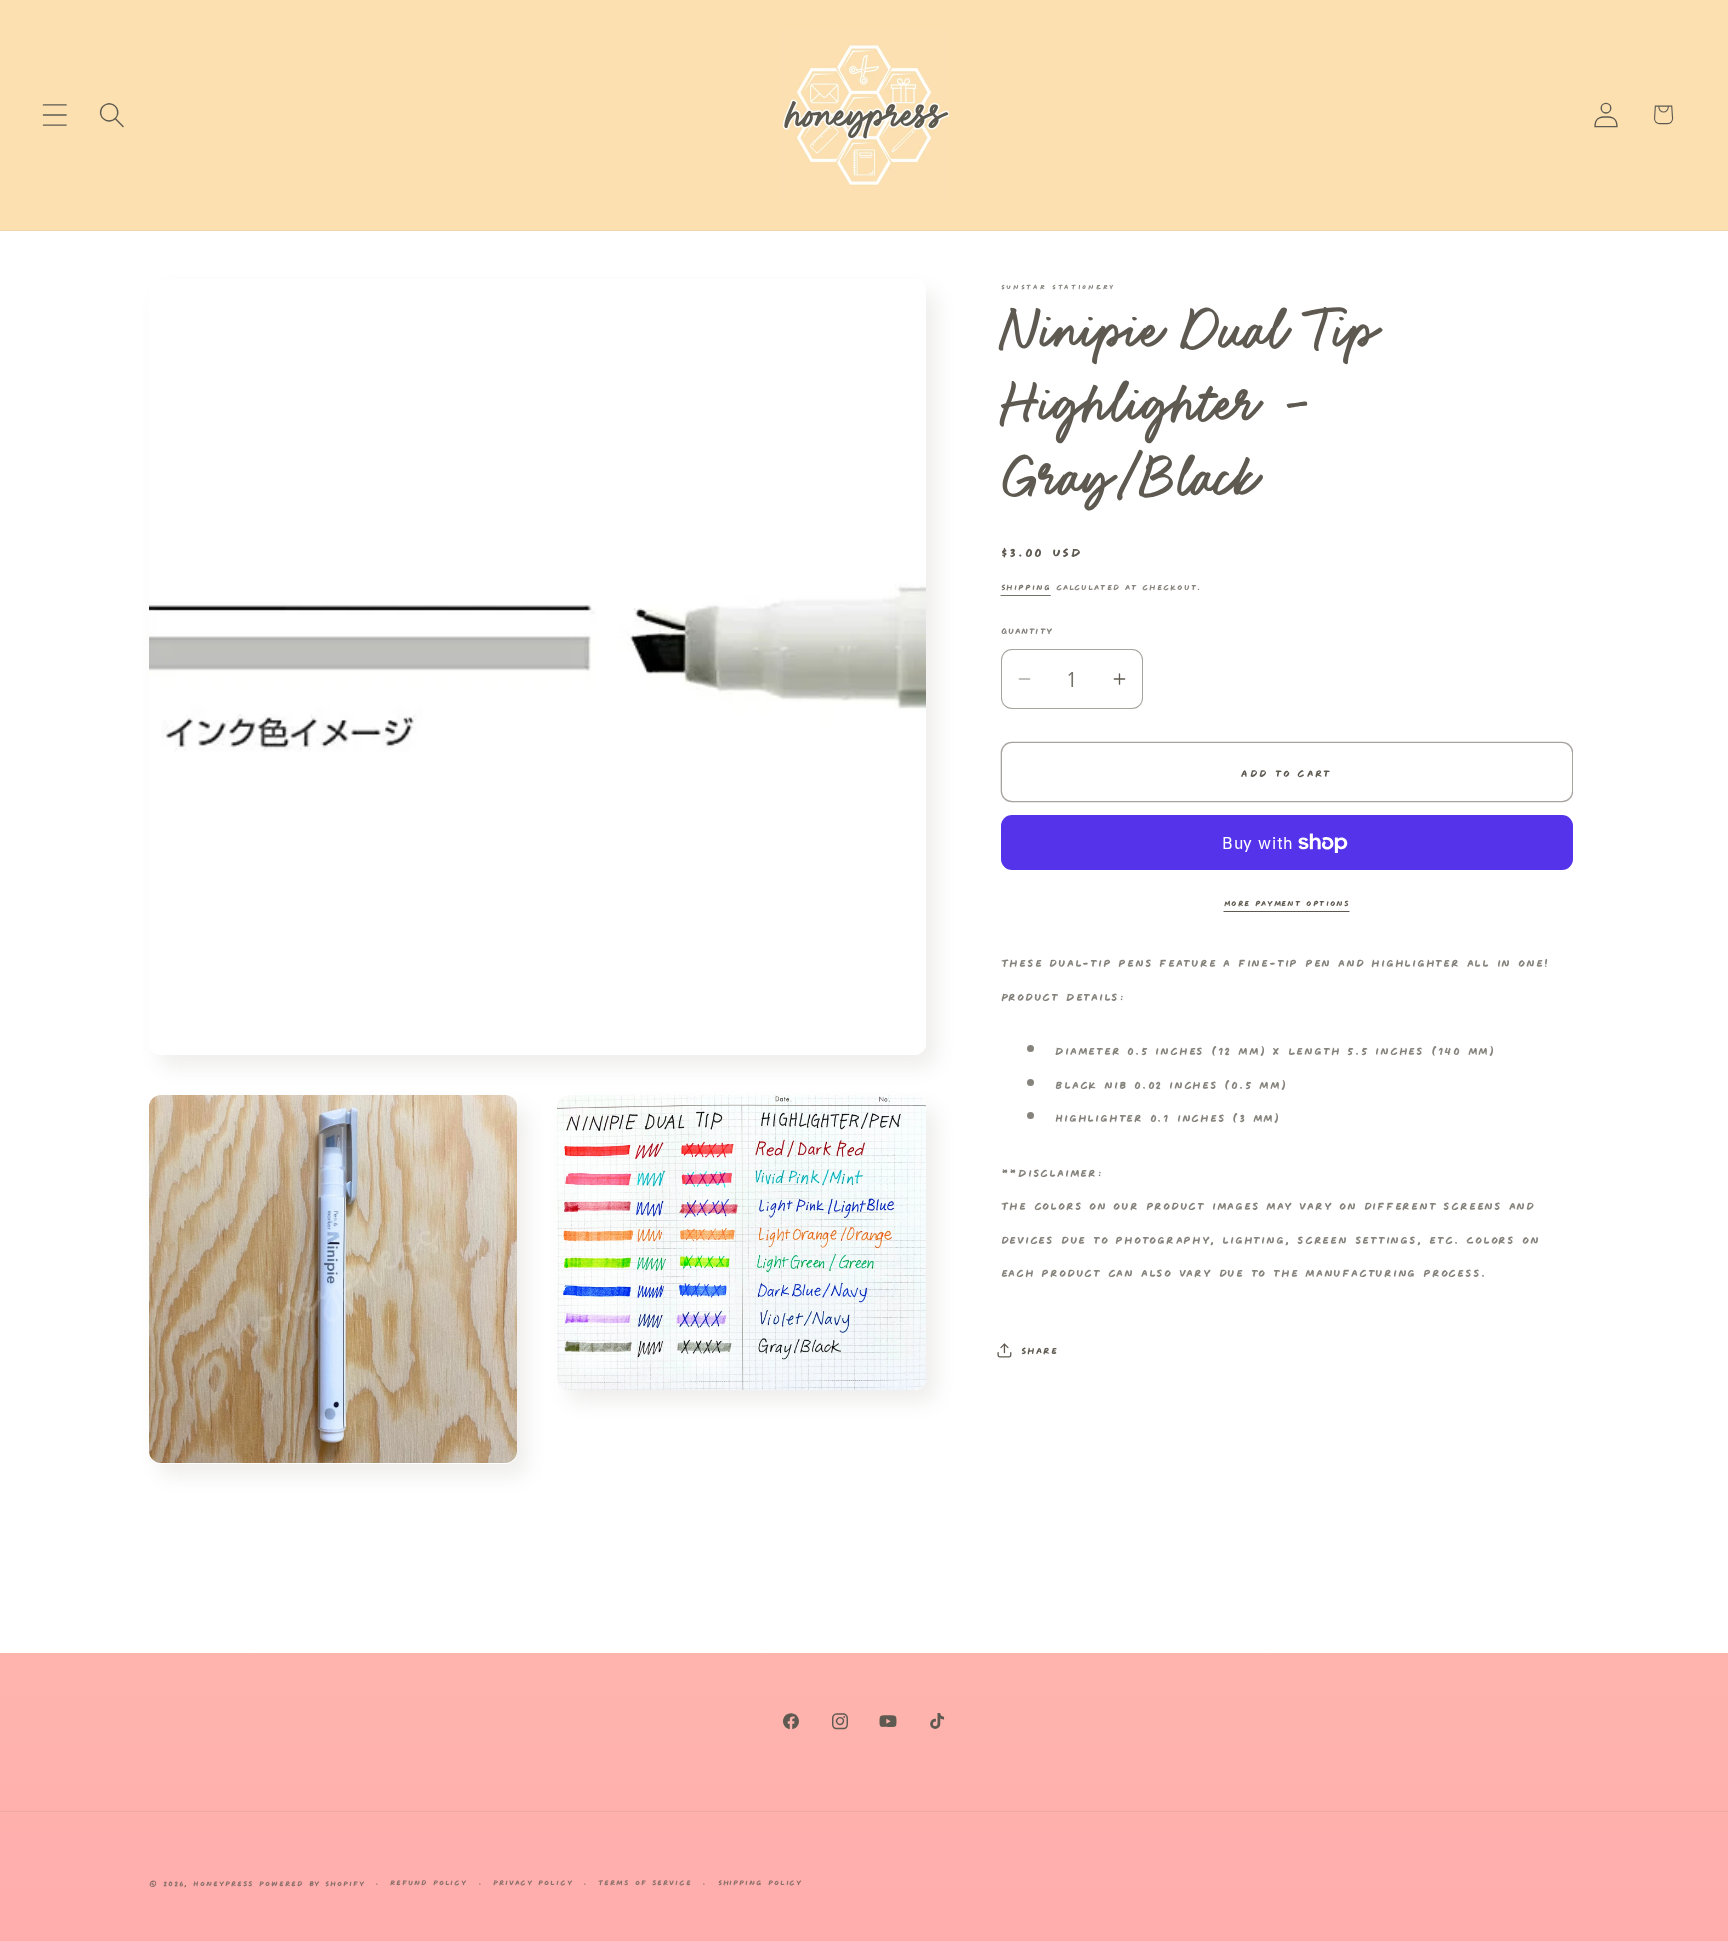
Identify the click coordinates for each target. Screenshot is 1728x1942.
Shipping (1026, 585)
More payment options (1287, 901)
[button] (54, 114)
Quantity (1027, 628)
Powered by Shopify (311, 1882)
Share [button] (1039, 1349)
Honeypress (226, 1882)
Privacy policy (533, 1881)
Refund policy (428, 1881)
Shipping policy (760, 1881)
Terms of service (645, 1881)
